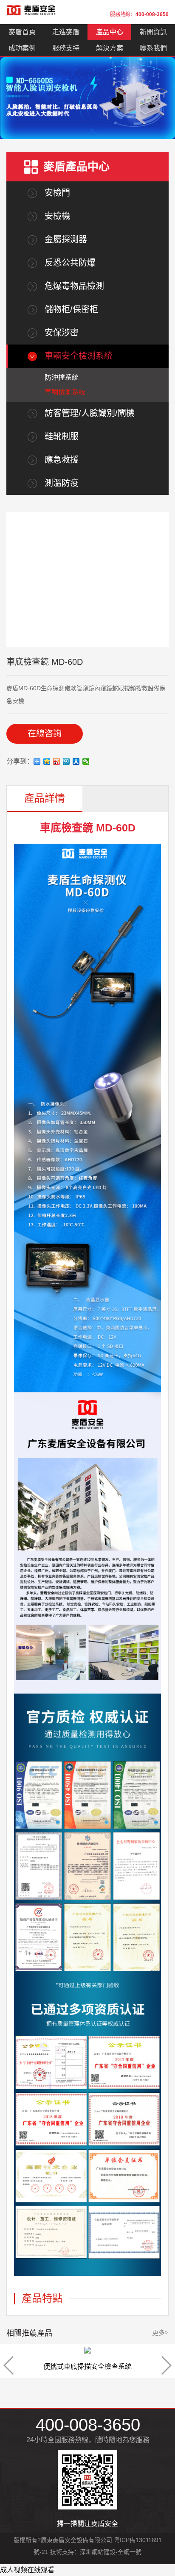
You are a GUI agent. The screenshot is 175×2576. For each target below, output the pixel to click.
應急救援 (62, 460)
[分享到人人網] (76, 761)
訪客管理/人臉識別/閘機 (90, 413)
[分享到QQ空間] (47, 761)
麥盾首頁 (22, 32)
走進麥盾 (66, 32)
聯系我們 (153, 48)
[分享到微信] (86, 761)
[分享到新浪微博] (57, 761)
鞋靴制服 (62, 436)
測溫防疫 (62, 483)
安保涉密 (62, 333)
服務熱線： (139, 14)
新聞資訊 (153, 32)
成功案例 (22, 48)
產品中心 (110, 32)
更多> (160, 2333)
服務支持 (66, 48)
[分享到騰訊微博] (66, 761)
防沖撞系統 (62, 377)
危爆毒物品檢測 (74, 286)
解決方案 (110, 48)
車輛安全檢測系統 (79, 356)
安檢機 (57, 216)
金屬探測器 (66, 239)
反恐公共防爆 (70, 263)
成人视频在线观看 (27, 2570)
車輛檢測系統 (65, 392)
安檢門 (57, 193)
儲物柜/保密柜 (71, 309)
